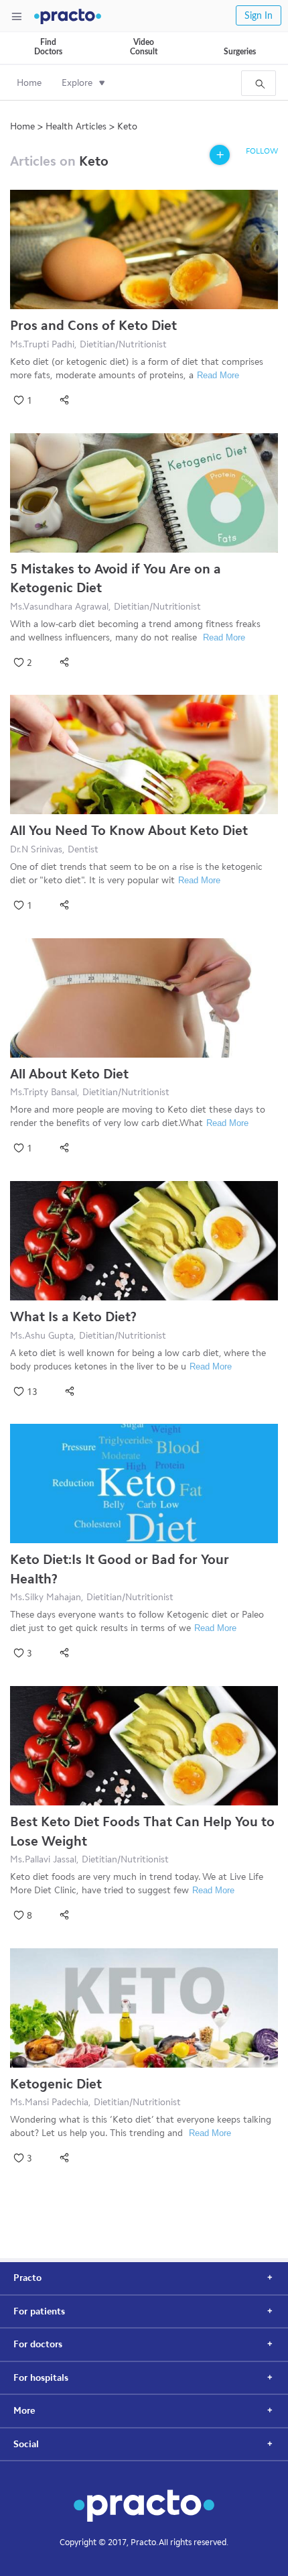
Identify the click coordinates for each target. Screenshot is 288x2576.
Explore (77, 83)
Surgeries (240, 52)
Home (29, 83)
